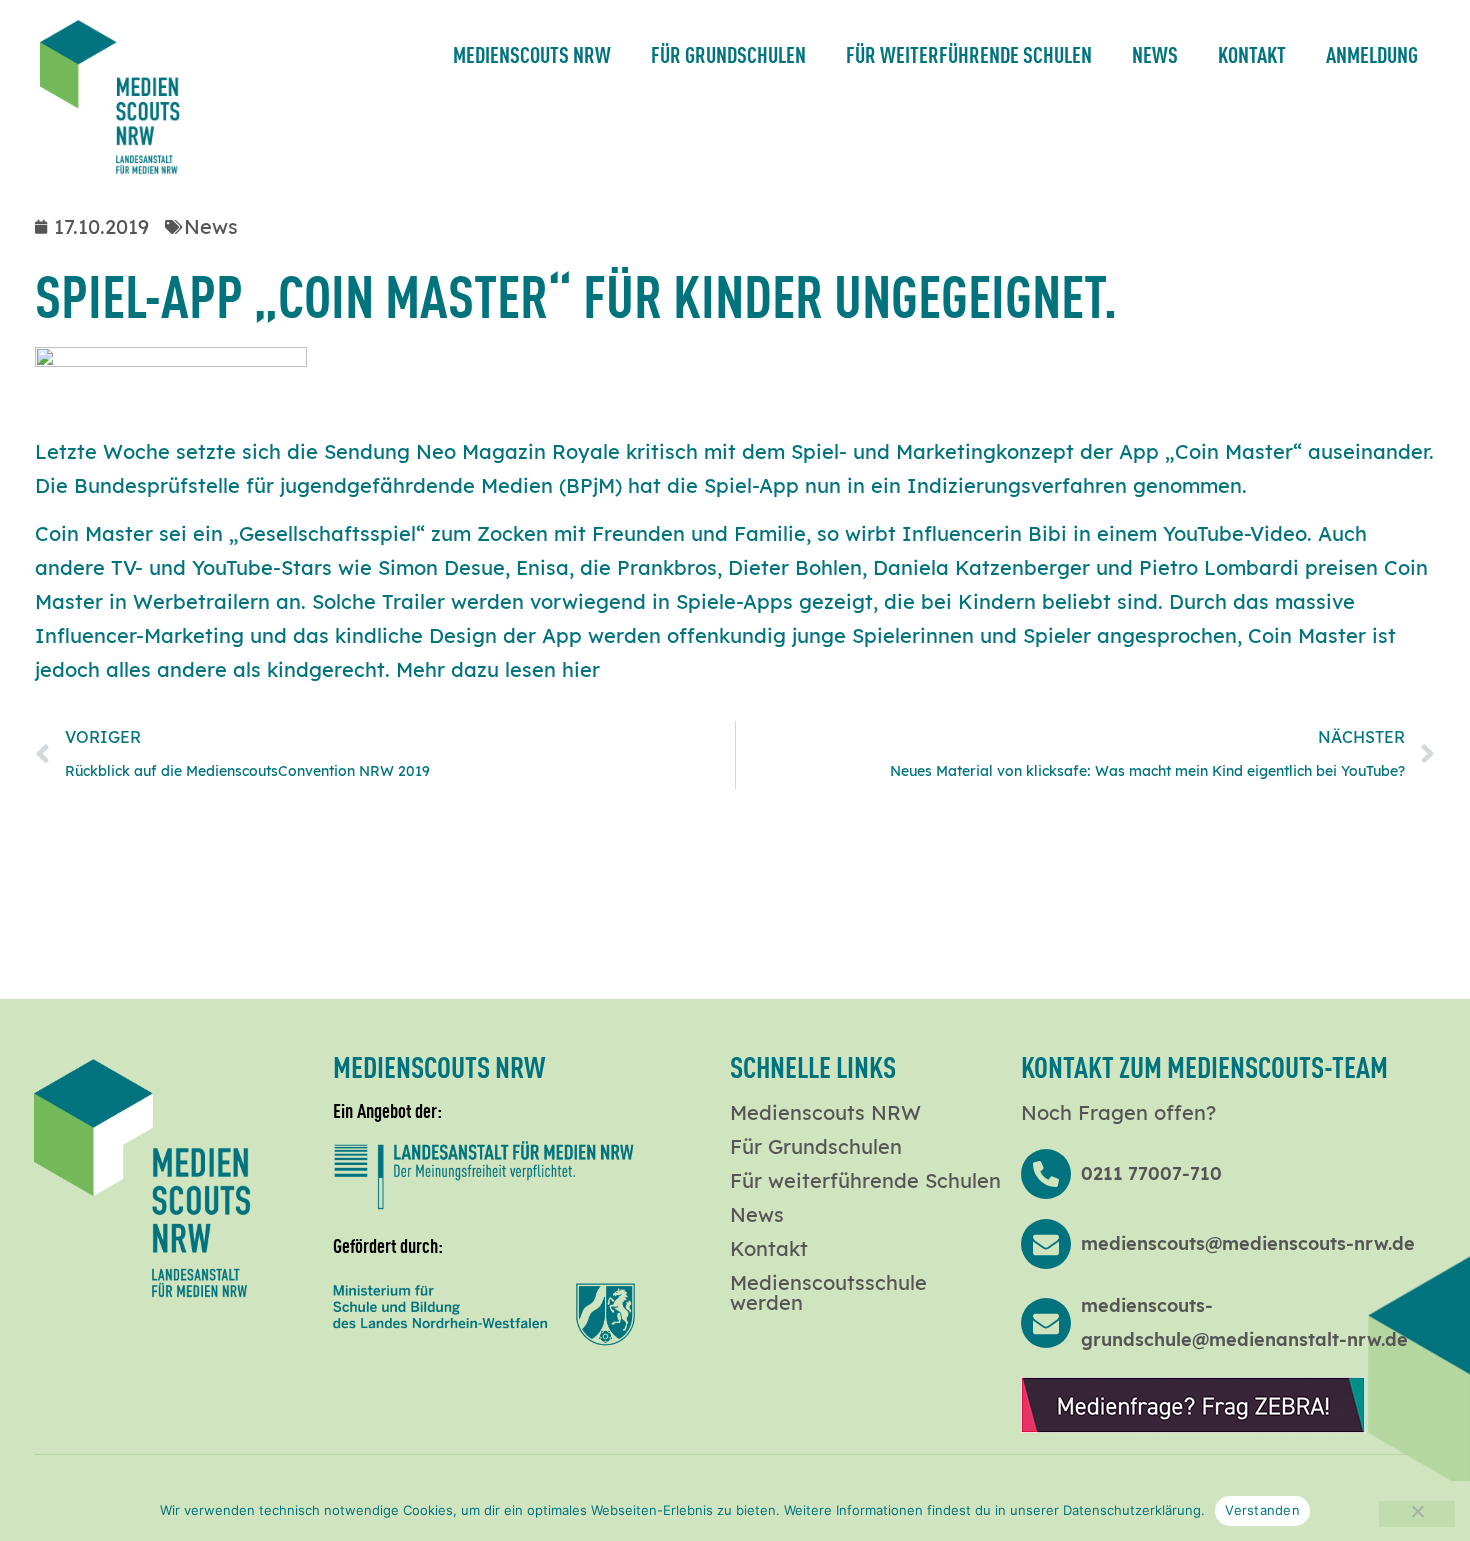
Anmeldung (1372, 53)
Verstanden (1262, 1510)
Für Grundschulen (728, 53)
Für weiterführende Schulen (969, 53)
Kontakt (1252, 53)
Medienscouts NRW (532, 53)
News (1155, 53)
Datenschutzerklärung (1132, 1510)
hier (581, 669)
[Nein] (1417, 1514)
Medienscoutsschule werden (828, 1293)
